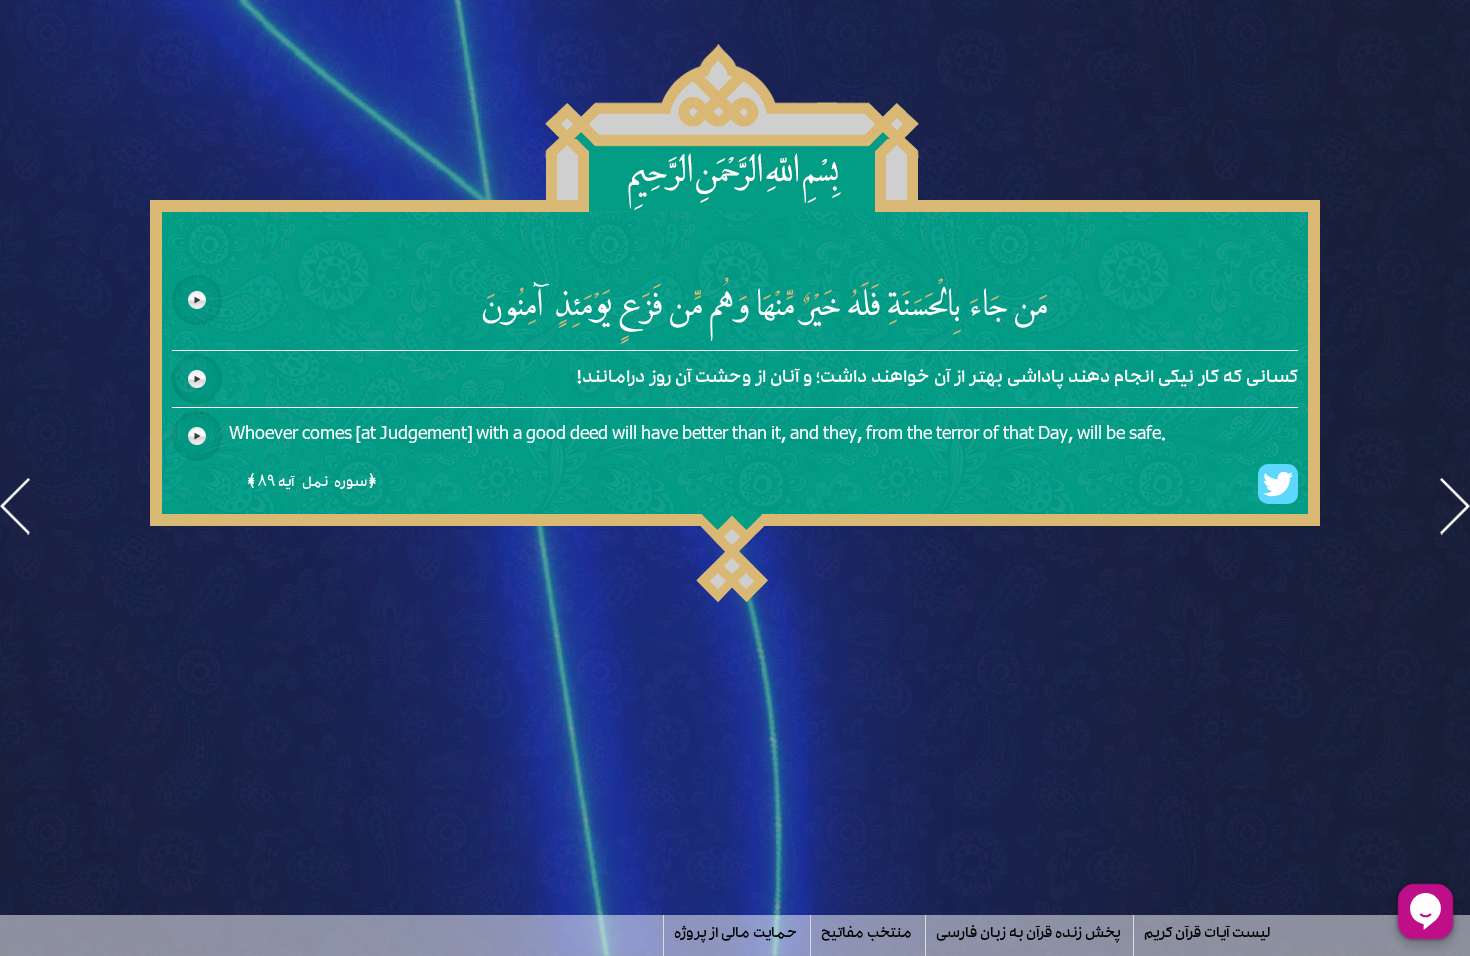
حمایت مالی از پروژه (735, 935)
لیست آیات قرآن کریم (1207, 935)
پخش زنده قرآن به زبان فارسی (1028, 935)
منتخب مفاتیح (866, 935)
